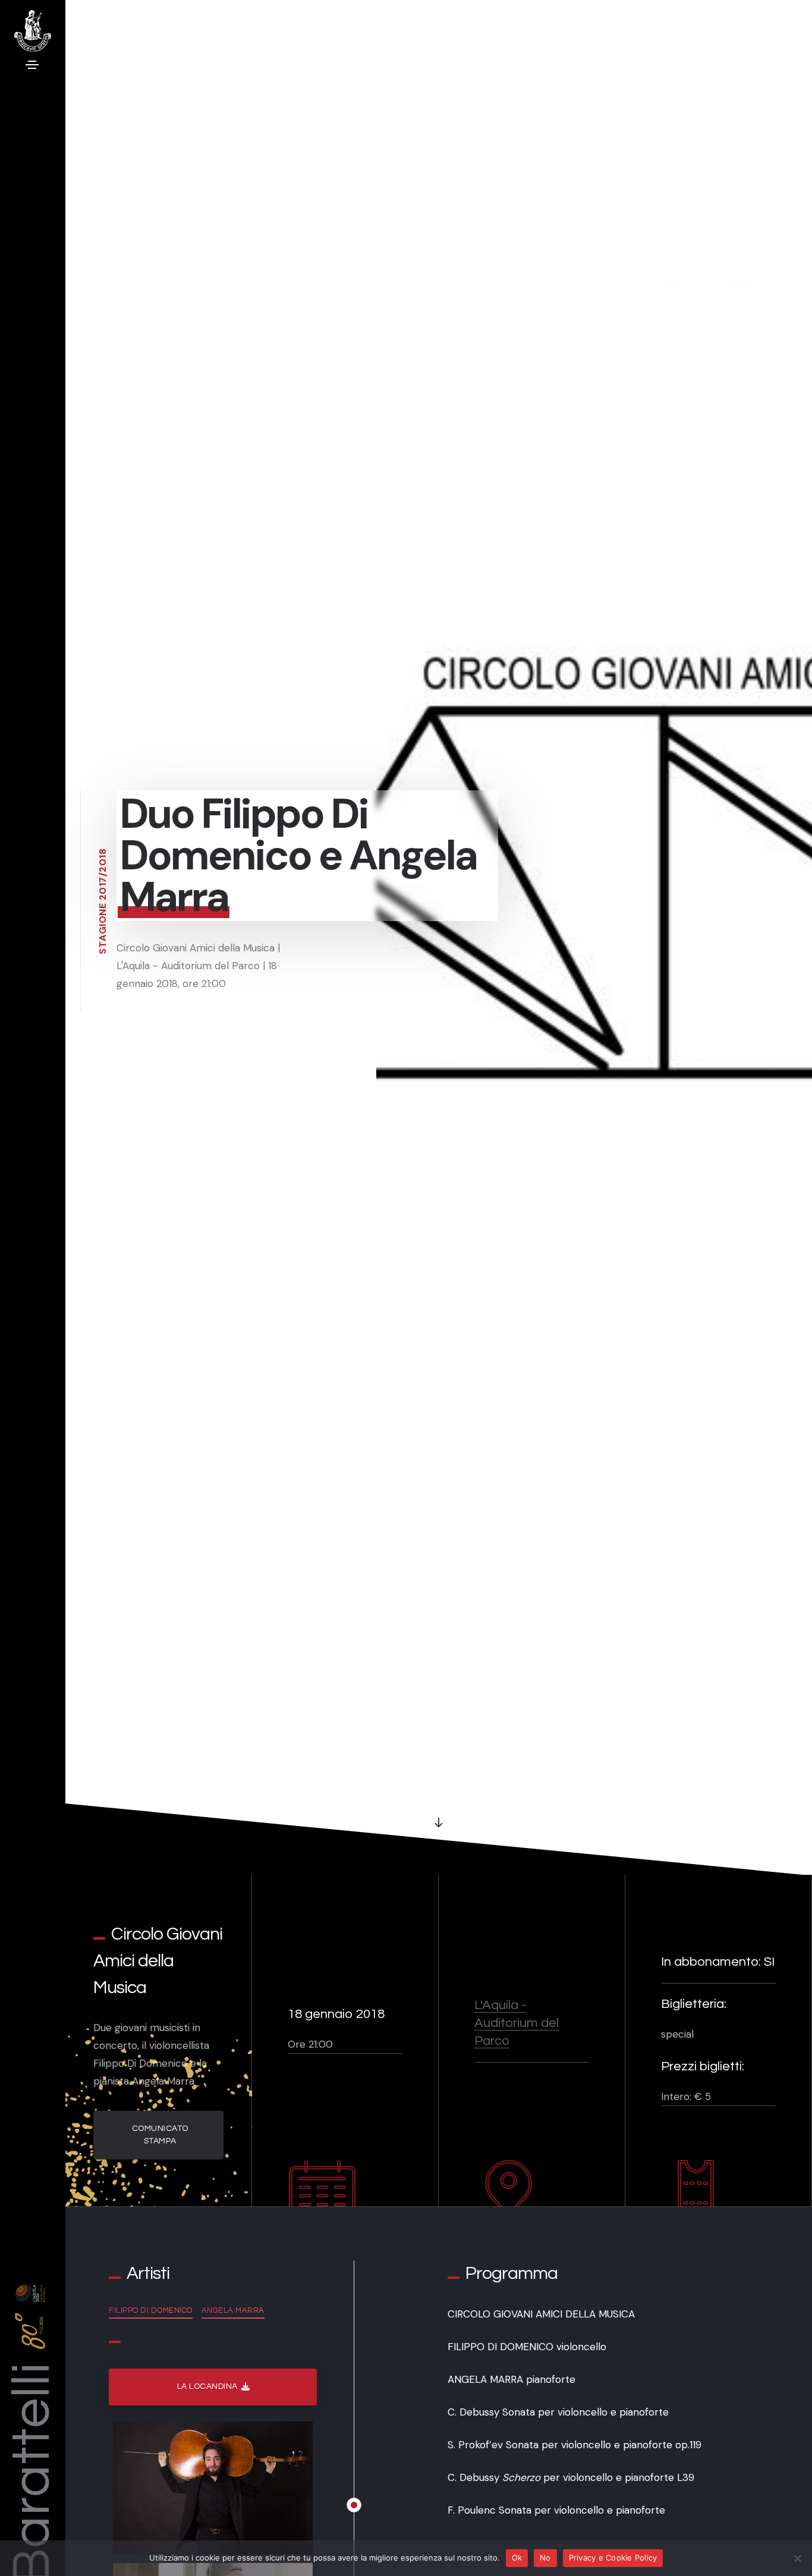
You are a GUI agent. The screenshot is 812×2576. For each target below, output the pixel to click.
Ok (517, 2558)
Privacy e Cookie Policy (613, 2558)
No (545, 2558)
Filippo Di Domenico (151, 2310)
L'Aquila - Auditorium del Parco (517, 2023)
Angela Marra (233, 2310)
